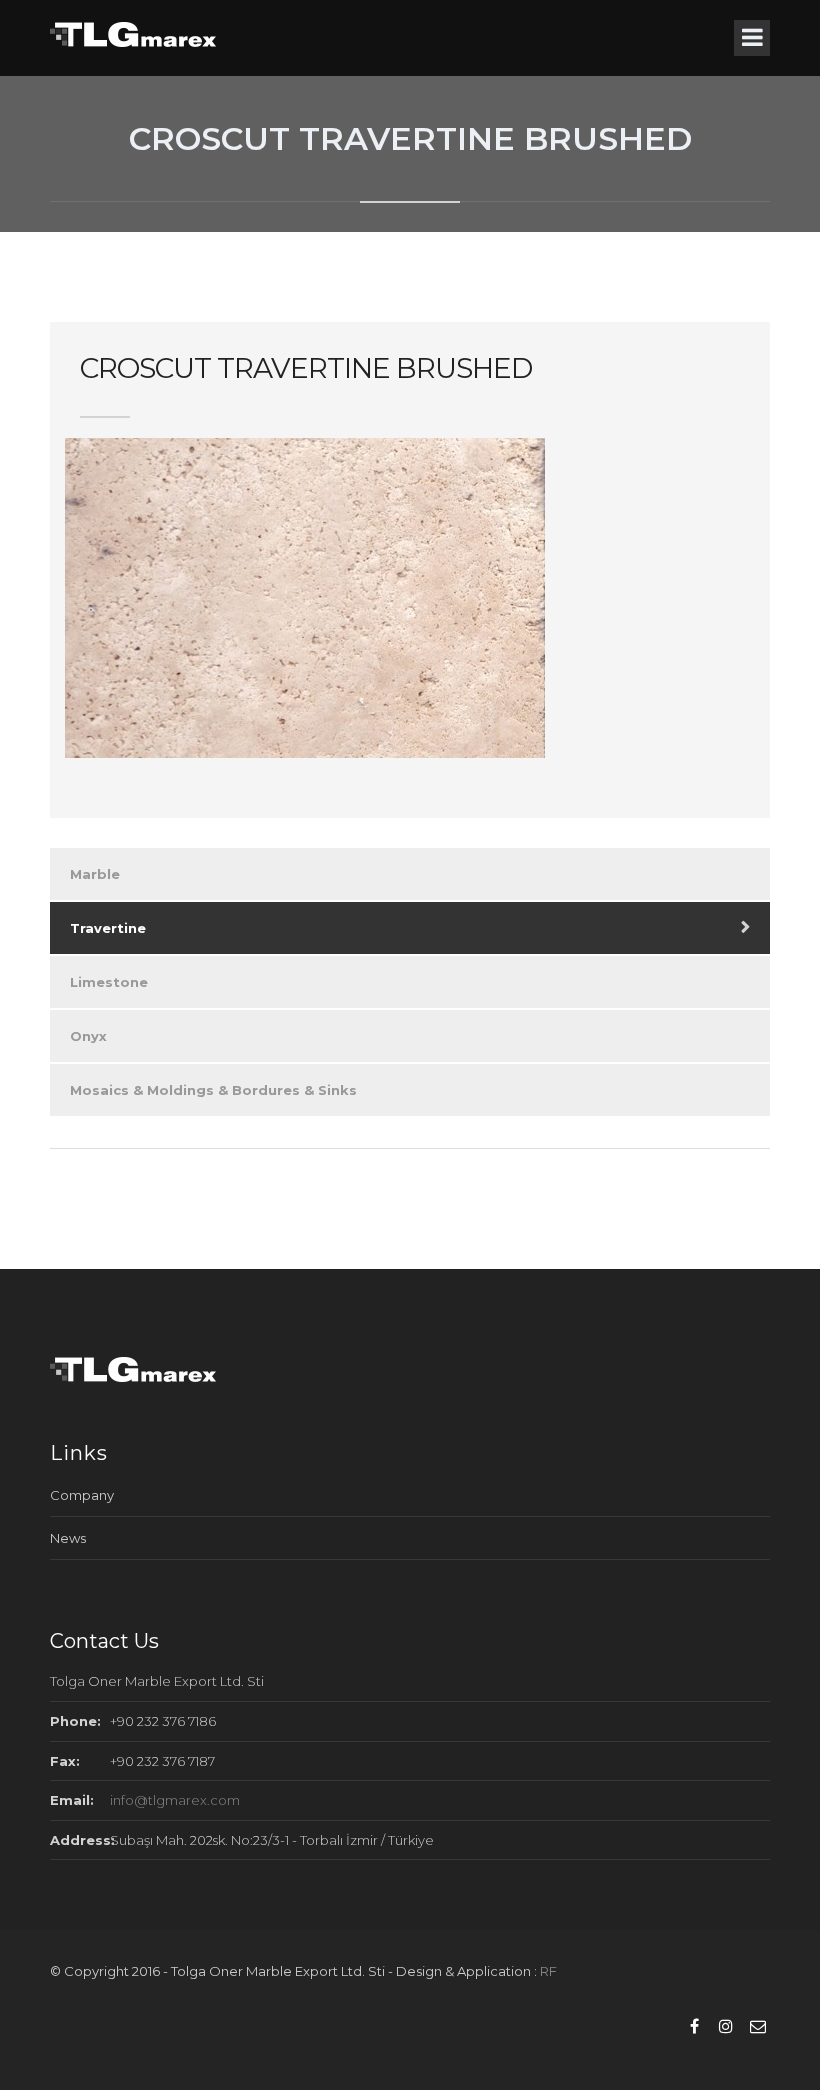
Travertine (108, 928)
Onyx (88, 1036)
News (68, 1538)
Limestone (109, 982)
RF (548, 1971)
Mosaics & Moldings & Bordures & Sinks (213, 1090)
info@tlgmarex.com (175, 1800)
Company (82, 1495)
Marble (95, 874)
